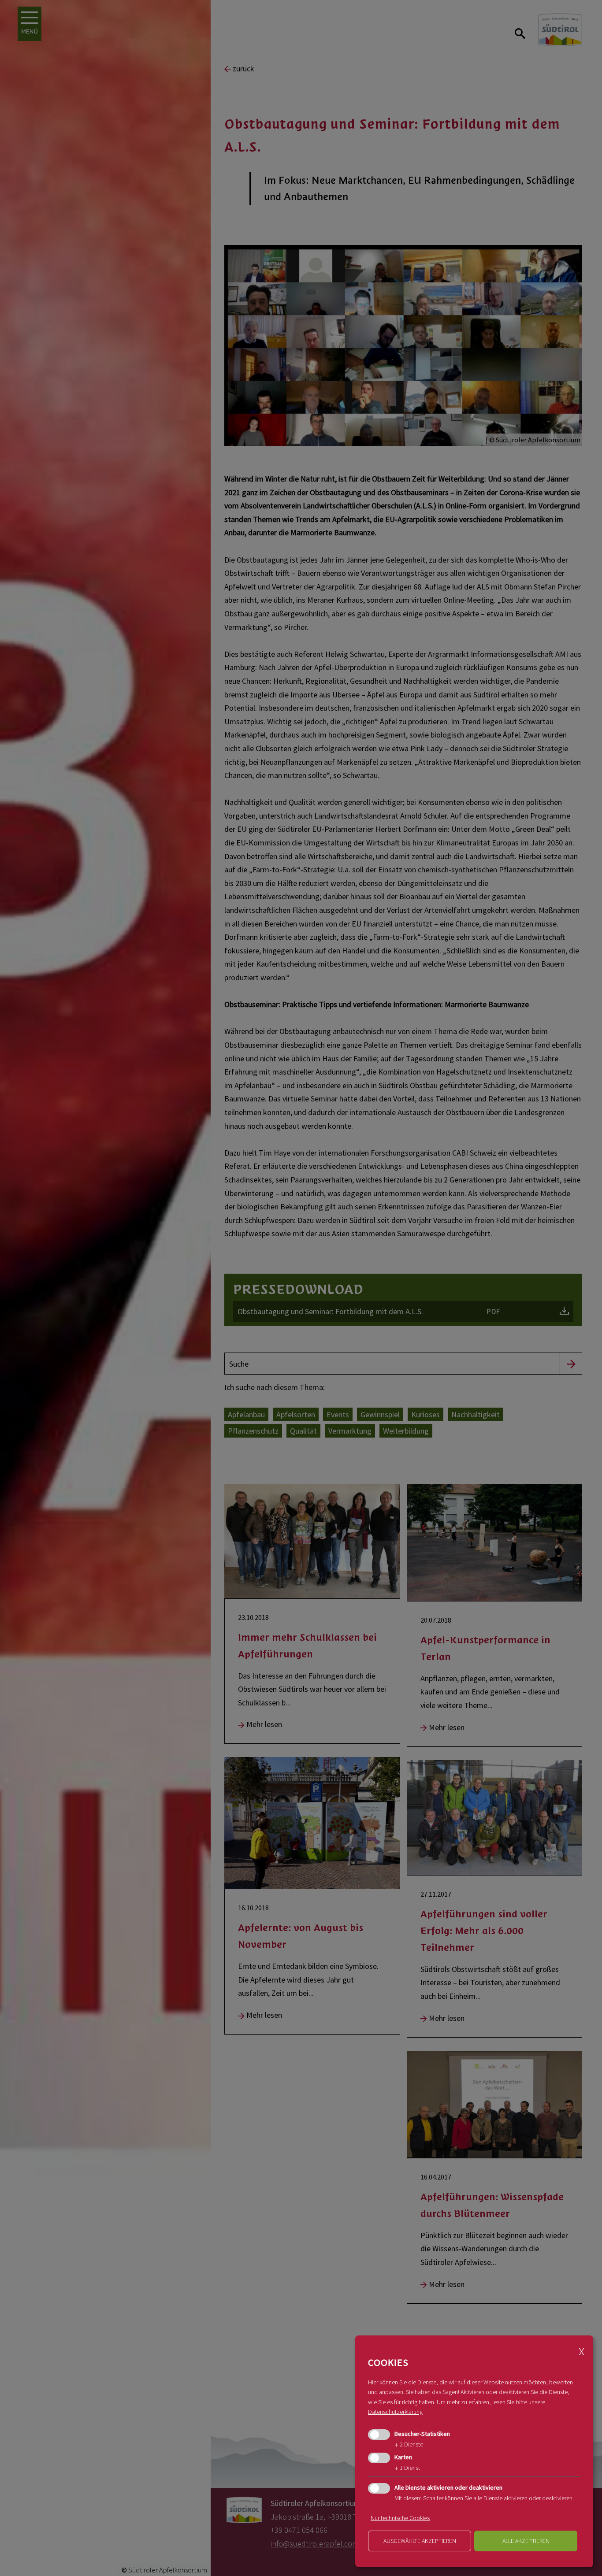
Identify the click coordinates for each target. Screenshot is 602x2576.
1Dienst (407, 2468)
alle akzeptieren (526, 2541)
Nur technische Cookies (400, 2518)
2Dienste (409, 2444)
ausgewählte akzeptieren (420, 2541)
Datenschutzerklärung (395, 2412)
